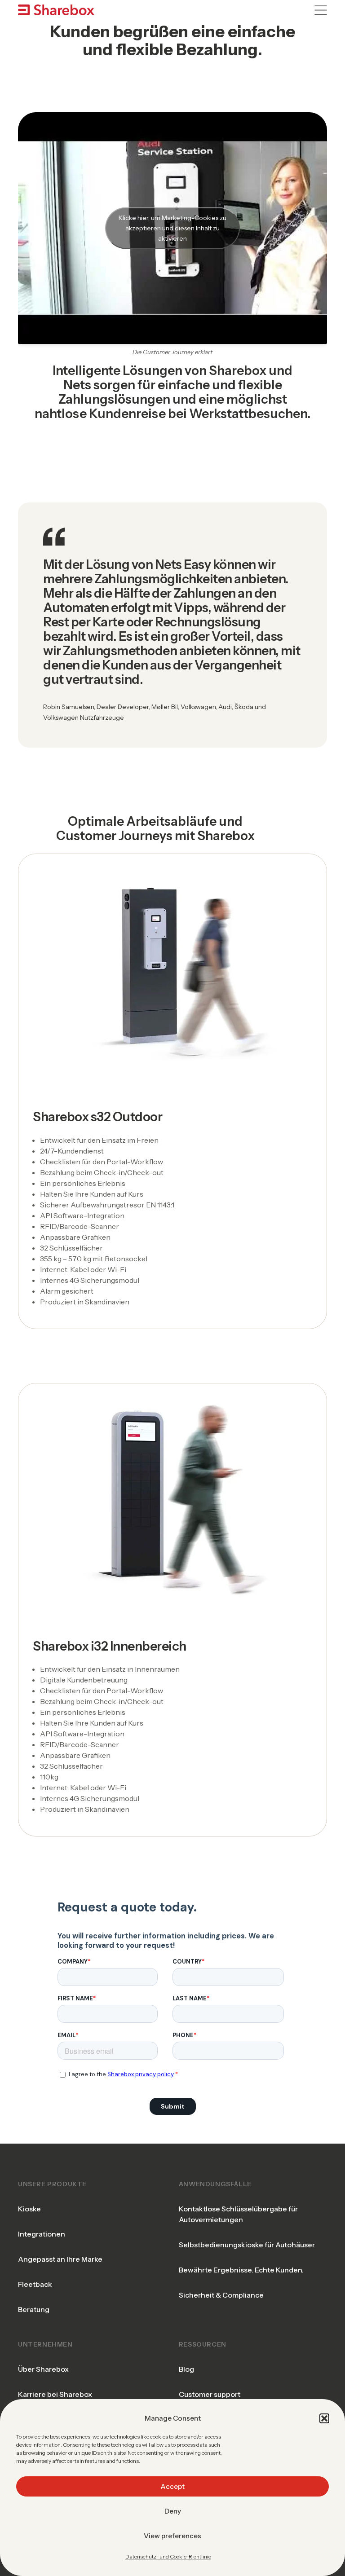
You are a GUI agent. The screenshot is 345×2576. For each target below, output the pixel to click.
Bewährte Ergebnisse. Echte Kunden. (241, 2270)
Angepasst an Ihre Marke (60, 2259)
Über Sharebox (43, 2369)
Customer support (210, 2394)
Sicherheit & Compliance (221, 2295)
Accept (172, 2486)
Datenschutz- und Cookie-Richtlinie (168, 2556)
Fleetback (35, 2284)
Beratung (34, 2309)
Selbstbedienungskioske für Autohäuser (247, 2245)
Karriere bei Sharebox (55, 2394)
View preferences (172, 2536)
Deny (173, 2511)
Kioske (29, 2209)
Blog (186, 2369)
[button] (324, 2418)
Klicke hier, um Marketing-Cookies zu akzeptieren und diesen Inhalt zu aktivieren (172, 228)
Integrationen (42, 2234)
